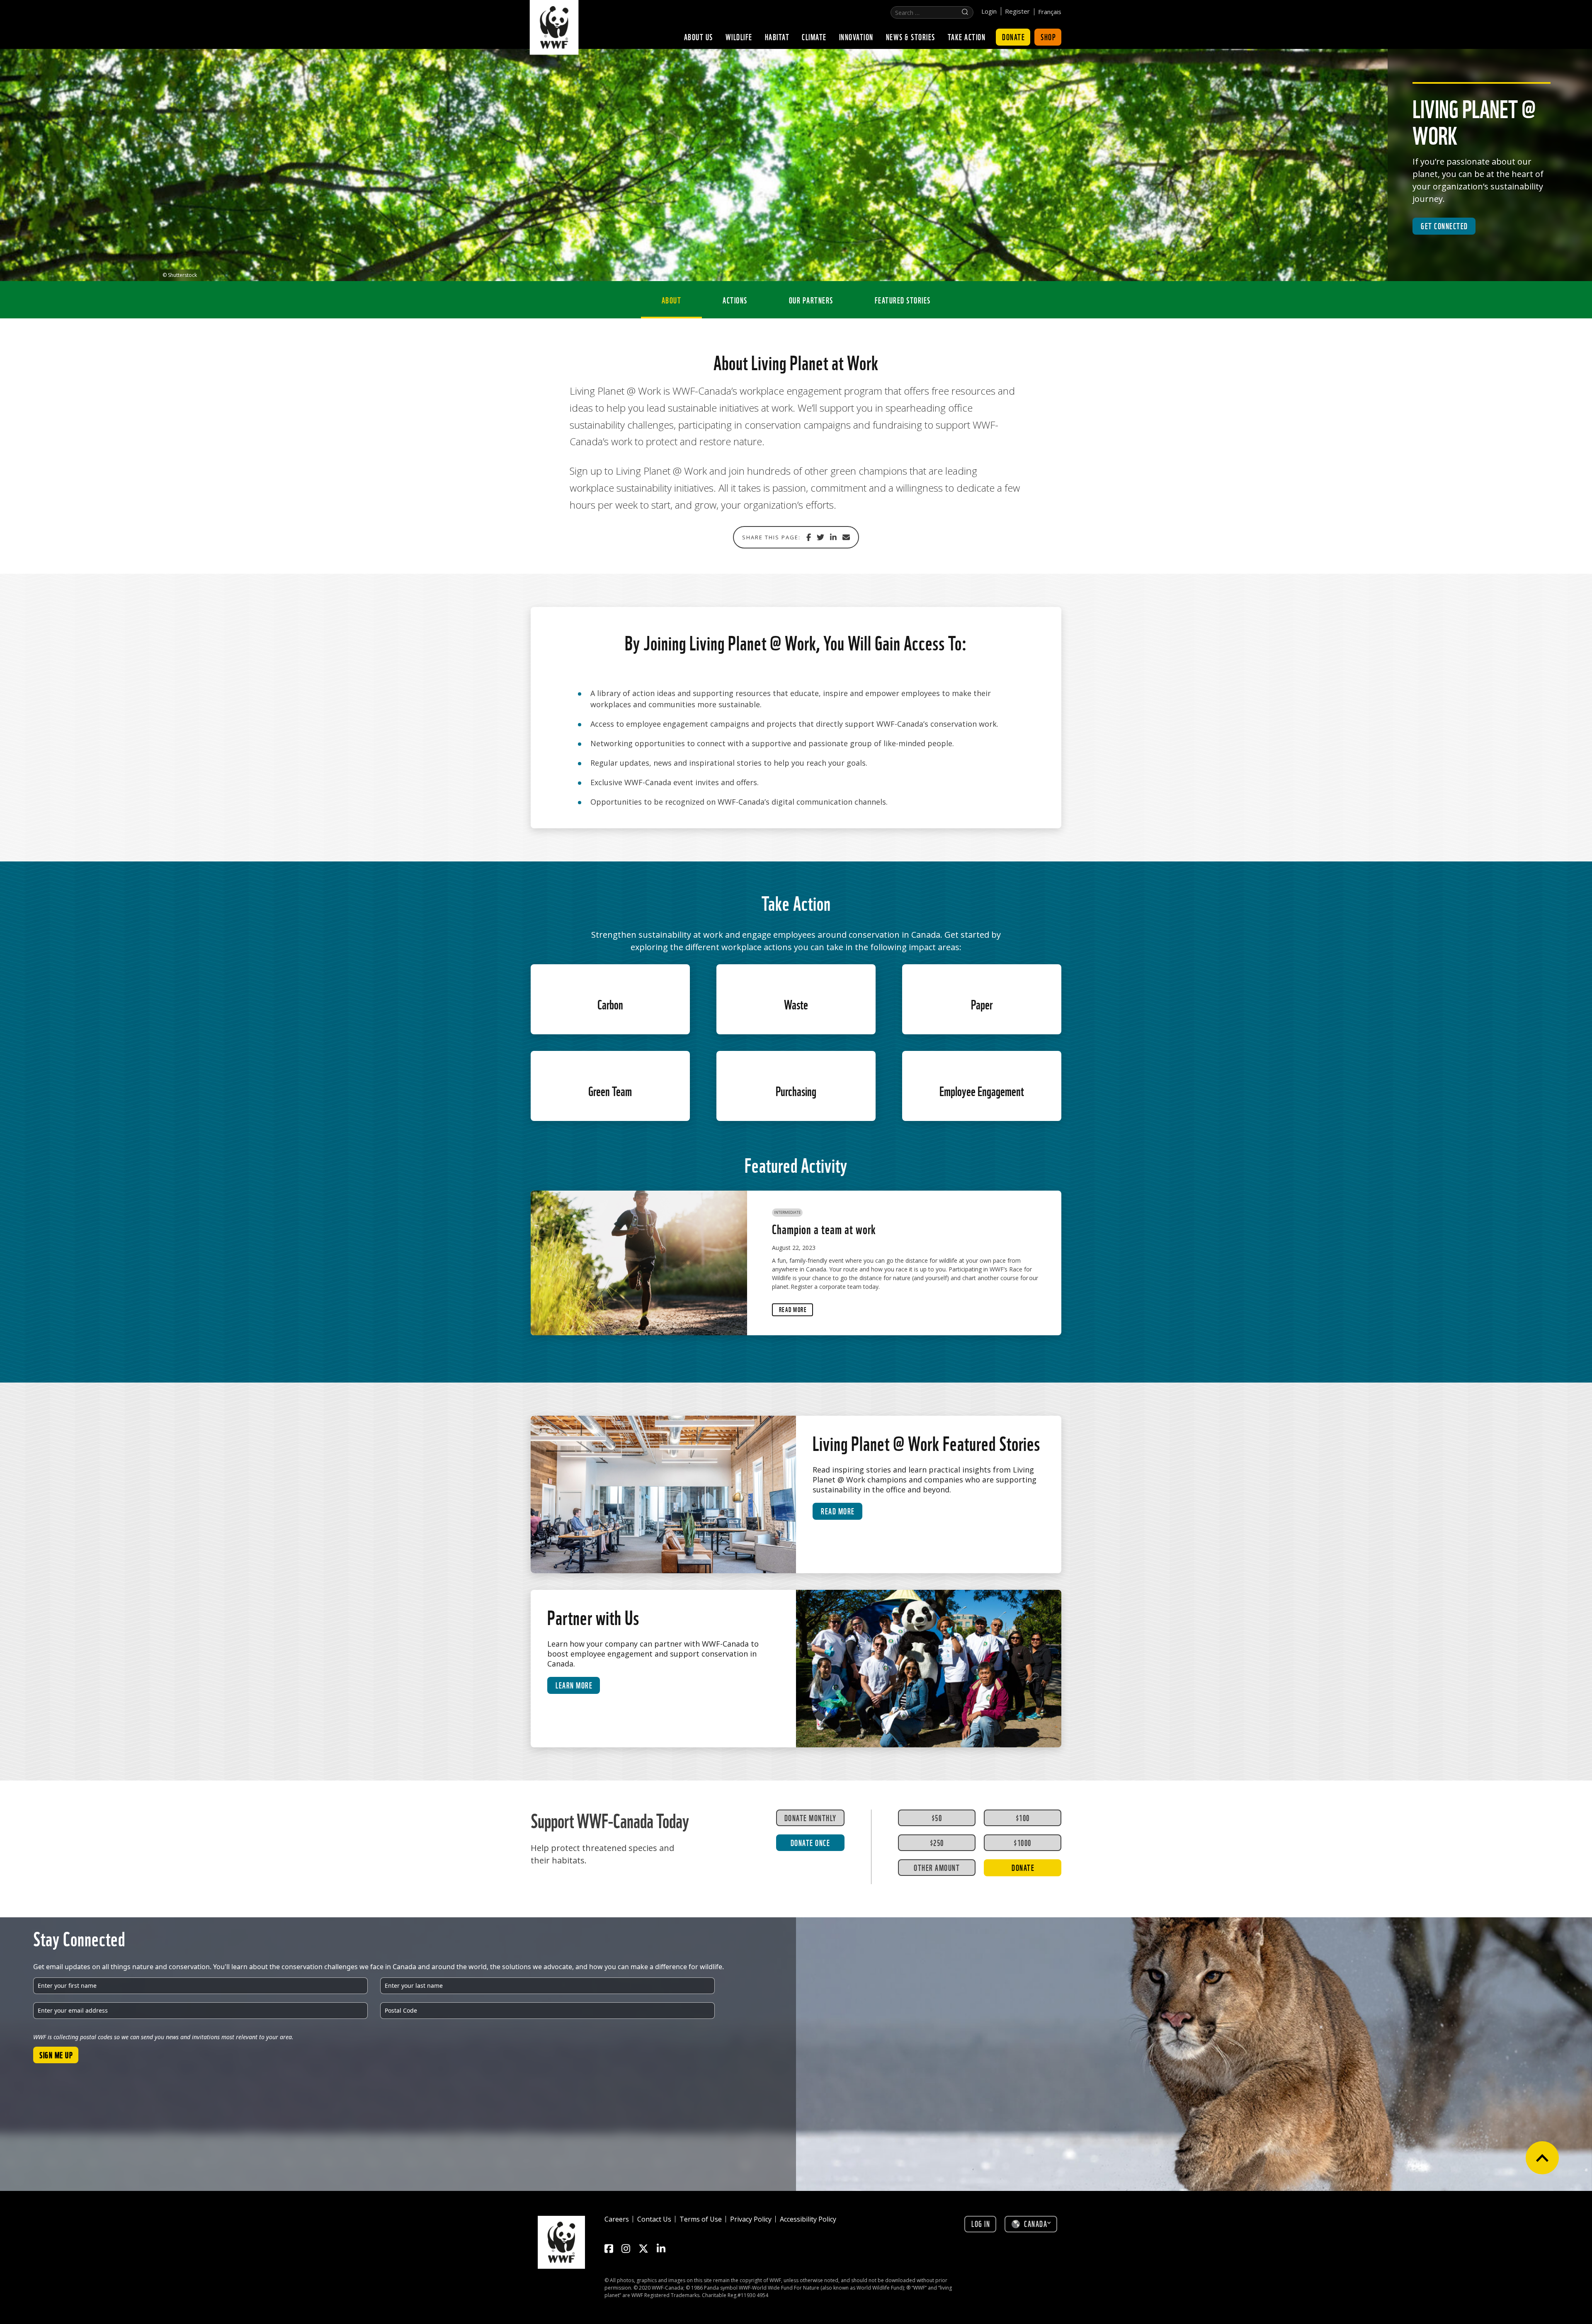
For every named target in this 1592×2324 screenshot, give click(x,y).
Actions (735, 300)
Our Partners (811, 300)
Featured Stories (903, 300)
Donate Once (811, 1842)
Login (989, 11)
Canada (1036, 2223)
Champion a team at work (824, 1228)
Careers (617, 2219)
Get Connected (1444, 226)
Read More (793, 1309)
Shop (1048, 36)
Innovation (856, 36)
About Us (699, 36)
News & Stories (911, 36)
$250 (937, 1842)
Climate (814, 36)
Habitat (777, 36)
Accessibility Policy (808, 2219)
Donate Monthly (811, 1817)
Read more (838, 1511)
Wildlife (739, 36)
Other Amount (937, 1867)
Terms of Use (701, 2219)
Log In (981, 2223)
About (672, 300)
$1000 (1023, 1842)
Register (1017, 11)
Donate (1013, 36)
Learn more (574, 1685)
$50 (937, 1817)
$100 (1023, 1817)
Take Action (967, 36)
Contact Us (654, 2219)
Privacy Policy (751, 2219)
